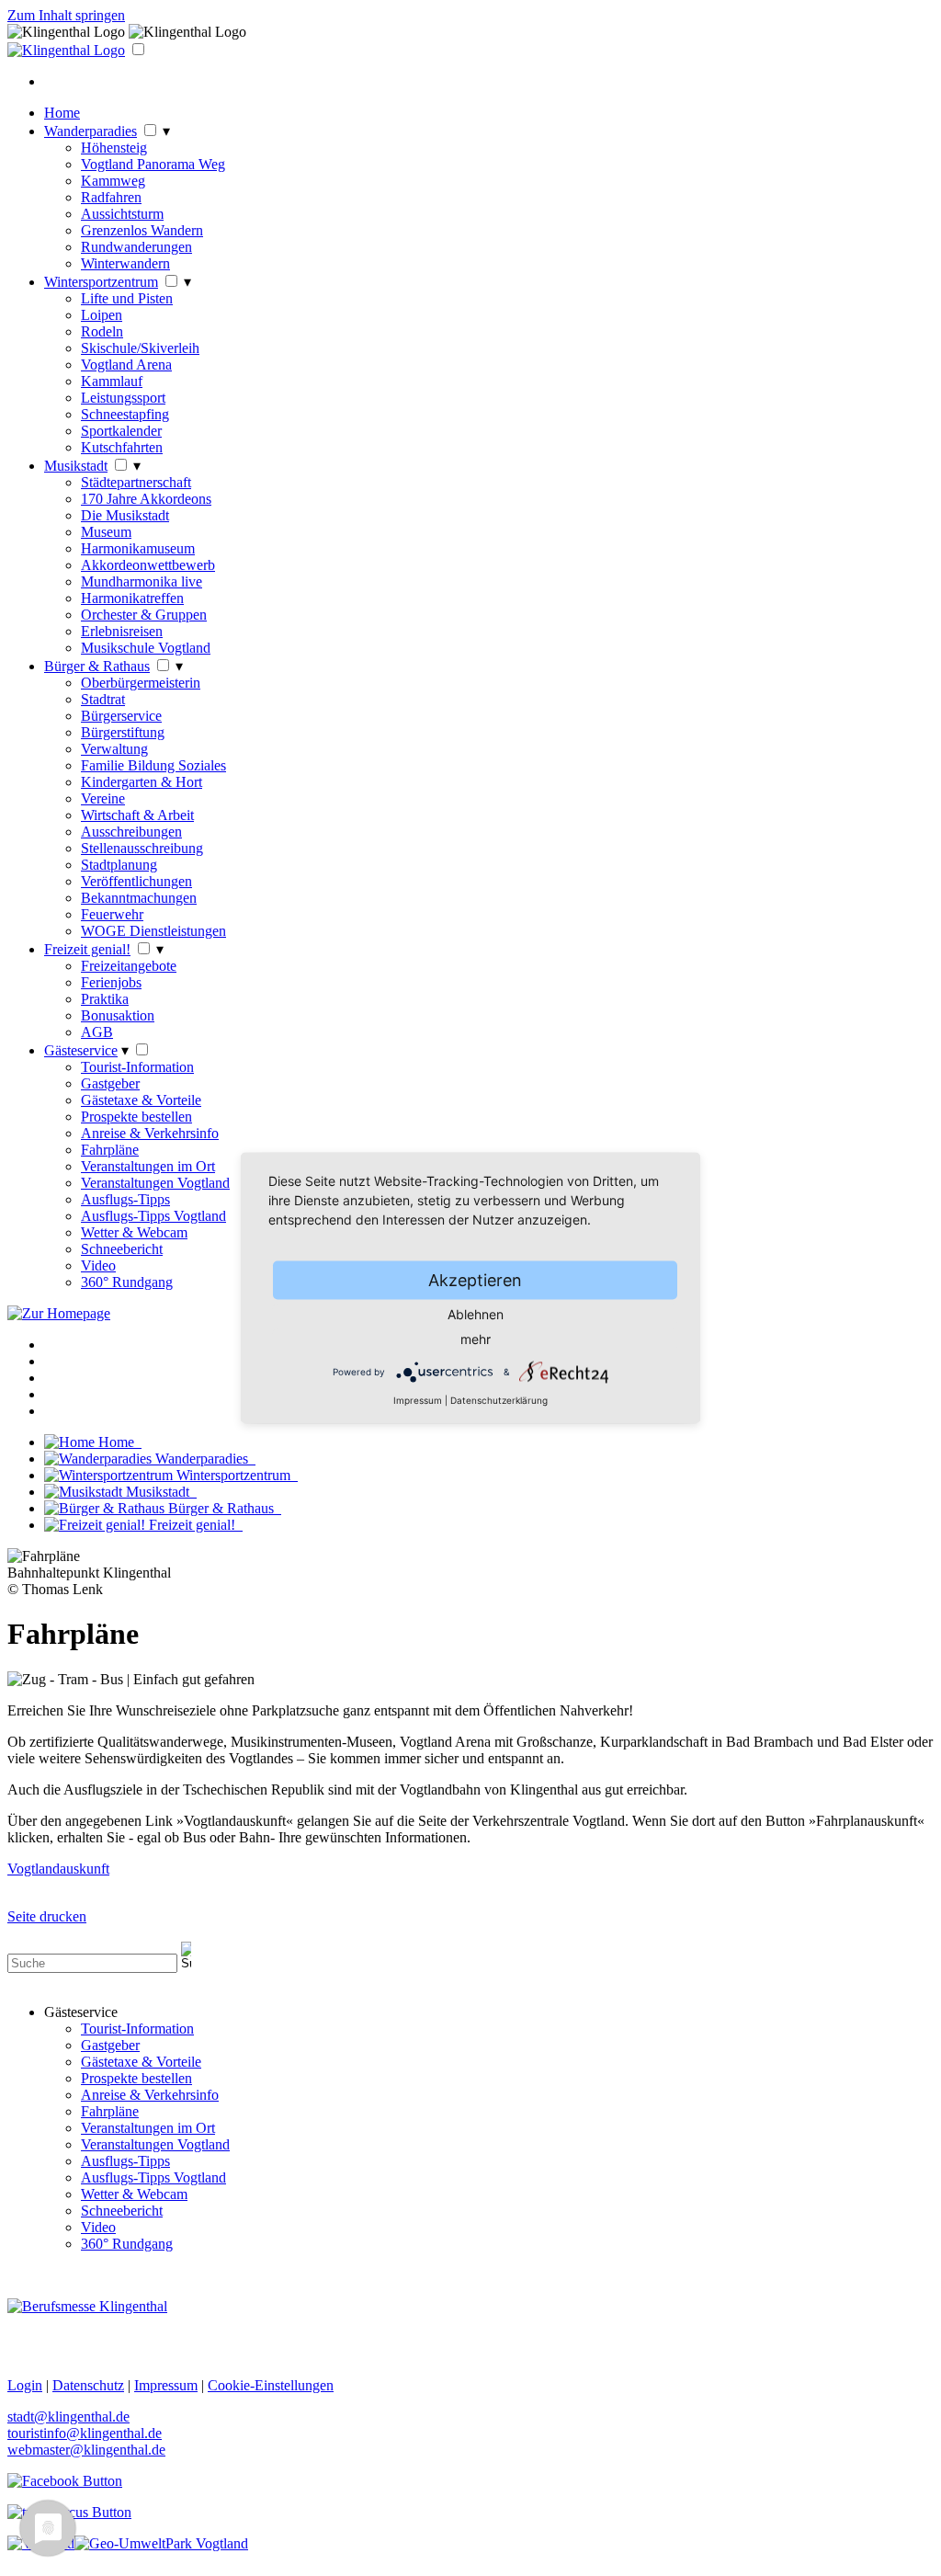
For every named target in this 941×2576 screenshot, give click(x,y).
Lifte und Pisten (127, 298)
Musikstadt (76, 466)
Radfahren (111, 197)
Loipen (102, 315)
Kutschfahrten (122, 447)
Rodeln (102, 331)
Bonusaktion (118, 1015)
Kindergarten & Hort (142, 782)
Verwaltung (114, 749)
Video (98, 1265)
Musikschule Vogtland (146, 648)
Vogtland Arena (126, 365)
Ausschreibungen (131, 832)
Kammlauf (112, 381)
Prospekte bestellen (136, 1117)
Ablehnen (476, 1314)
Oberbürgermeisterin (141, 683)
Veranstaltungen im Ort (148, 1166)
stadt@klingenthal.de (68, 2416)
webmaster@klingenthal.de (86, 2450)
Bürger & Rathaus (97, 666)
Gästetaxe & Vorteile (141, 1100)
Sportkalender (121, 431)
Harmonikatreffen (132, 598)
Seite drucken (47, 1916)
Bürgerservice (121, 716)
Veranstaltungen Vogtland (155, 1183)
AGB (97, 1032)
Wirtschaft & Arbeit (137, 815)
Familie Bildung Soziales (153, 765)
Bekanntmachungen (139, 898)
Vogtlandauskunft (58, 1869)
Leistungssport (123, 398)
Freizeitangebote (129, 966)
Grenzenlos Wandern (142, 230)
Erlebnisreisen (122, 631)
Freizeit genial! (87, 949)
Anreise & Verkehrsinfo (150, 1133)
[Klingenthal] (66, 50)
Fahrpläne (110, 1150)
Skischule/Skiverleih (140, 348)
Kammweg (113, 181)
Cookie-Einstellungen (271, 2385)
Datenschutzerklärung (499, 1400)
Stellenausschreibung (142, 848)
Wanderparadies (91, 131)
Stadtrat (103, 699)
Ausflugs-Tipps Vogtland (153, 1216)
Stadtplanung (119, 865)
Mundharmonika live (142, 581)
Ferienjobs (111, 982)
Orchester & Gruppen (144, 615)
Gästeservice (81, 1050)
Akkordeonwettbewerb (148, 565)
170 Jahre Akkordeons (146, 499)
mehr (476, 1339)
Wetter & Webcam (134, 1232)
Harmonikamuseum (138, 548)
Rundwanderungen (136, 247)
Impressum (418, 1400)
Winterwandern (125, 263)
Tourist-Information (137, 1067)
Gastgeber (110, 1083)
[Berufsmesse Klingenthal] (87, 2306)
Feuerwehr (112, 914)
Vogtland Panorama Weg (153, 164)
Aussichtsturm (122, 214)
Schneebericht (122, 1249)
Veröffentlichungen (136, 881)
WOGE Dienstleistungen (153, 931)
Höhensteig (114, 148)
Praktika (105, 999)
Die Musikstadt (125, 515)
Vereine (103, 798)
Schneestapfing (125, 414)
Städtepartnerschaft (136, 482)
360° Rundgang (127, 1282)
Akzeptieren (475, 1280)
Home (62, 113)
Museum (106, 532)
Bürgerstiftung (123, 732)
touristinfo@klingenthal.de (85, 2433)
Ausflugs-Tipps (125, 1199)
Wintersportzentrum (101, 282)
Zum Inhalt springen (66, 15)
